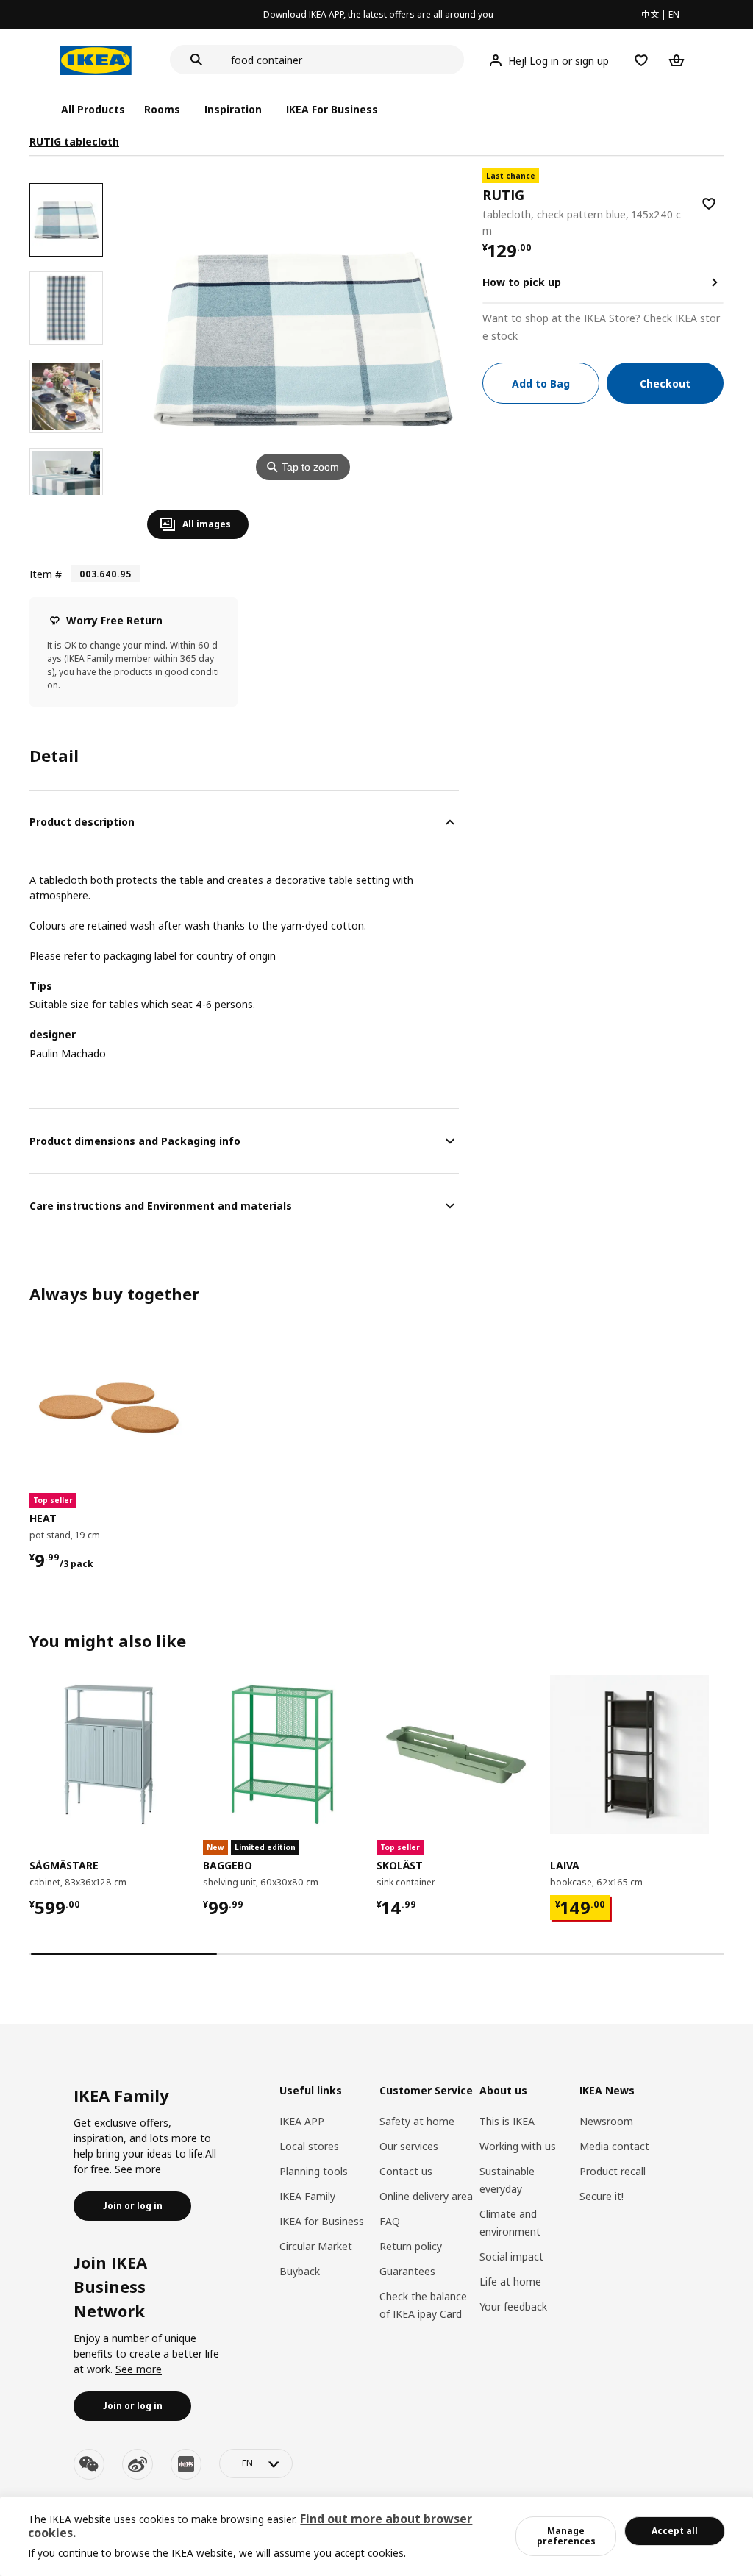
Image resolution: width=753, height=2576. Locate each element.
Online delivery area (426, 2196)
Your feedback (513, 2306)
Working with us (518, 2146)
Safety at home (417, 2121)
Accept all (675, 2531)
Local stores (309, 2146)
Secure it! (602, 2196)
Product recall (613, 2171)
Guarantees (407, 2271)
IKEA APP (302, 2121)
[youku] (186, 2464)
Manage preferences (566, 2536)
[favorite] (709, 204)
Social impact (511, 2256)
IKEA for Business (322, 2221)
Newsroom (606, 2121)
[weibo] (138, 2464)
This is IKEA (507, 2121)
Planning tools (314, 2171)
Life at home (510, 2281)
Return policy (411, 2246)
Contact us (406, 2171)
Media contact (614, 2146)
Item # (46, 574)
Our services (409, 2146)
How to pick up (522, 282)
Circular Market (316, 2246)
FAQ (390, 2221)
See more (138, 2169)
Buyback (300, 2271)
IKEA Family (307, 2196)
